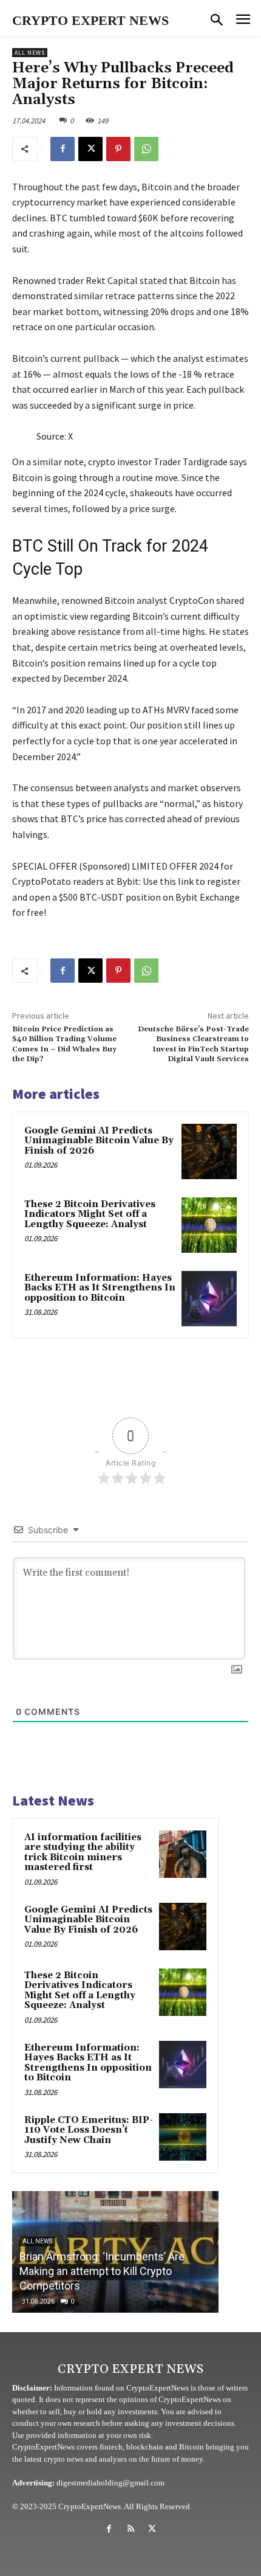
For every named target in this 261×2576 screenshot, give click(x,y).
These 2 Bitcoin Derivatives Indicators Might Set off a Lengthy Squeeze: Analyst (90, 1214)
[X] (90, 149)
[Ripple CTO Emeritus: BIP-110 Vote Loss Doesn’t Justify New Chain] (183, 2137)
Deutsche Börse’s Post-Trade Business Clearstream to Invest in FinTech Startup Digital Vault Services (193, 1044)
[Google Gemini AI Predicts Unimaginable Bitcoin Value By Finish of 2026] (209, 1151)
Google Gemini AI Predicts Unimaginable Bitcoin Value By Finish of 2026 (99, 1141)
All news (30, 53)
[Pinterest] (118, 149)
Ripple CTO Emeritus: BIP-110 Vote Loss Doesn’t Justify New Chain (89, 2130)
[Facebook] (63, 149)
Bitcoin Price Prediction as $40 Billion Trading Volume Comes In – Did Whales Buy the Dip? (64, 1044)
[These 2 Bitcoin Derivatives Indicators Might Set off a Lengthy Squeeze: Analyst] (209, 1225)
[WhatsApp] (146, 149)
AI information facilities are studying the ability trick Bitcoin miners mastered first (83, 1853)
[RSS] (130, 2529)
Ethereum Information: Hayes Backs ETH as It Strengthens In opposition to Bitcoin (100, 1288)
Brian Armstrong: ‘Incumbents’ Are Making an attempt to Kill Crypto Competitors (102, 2271)
